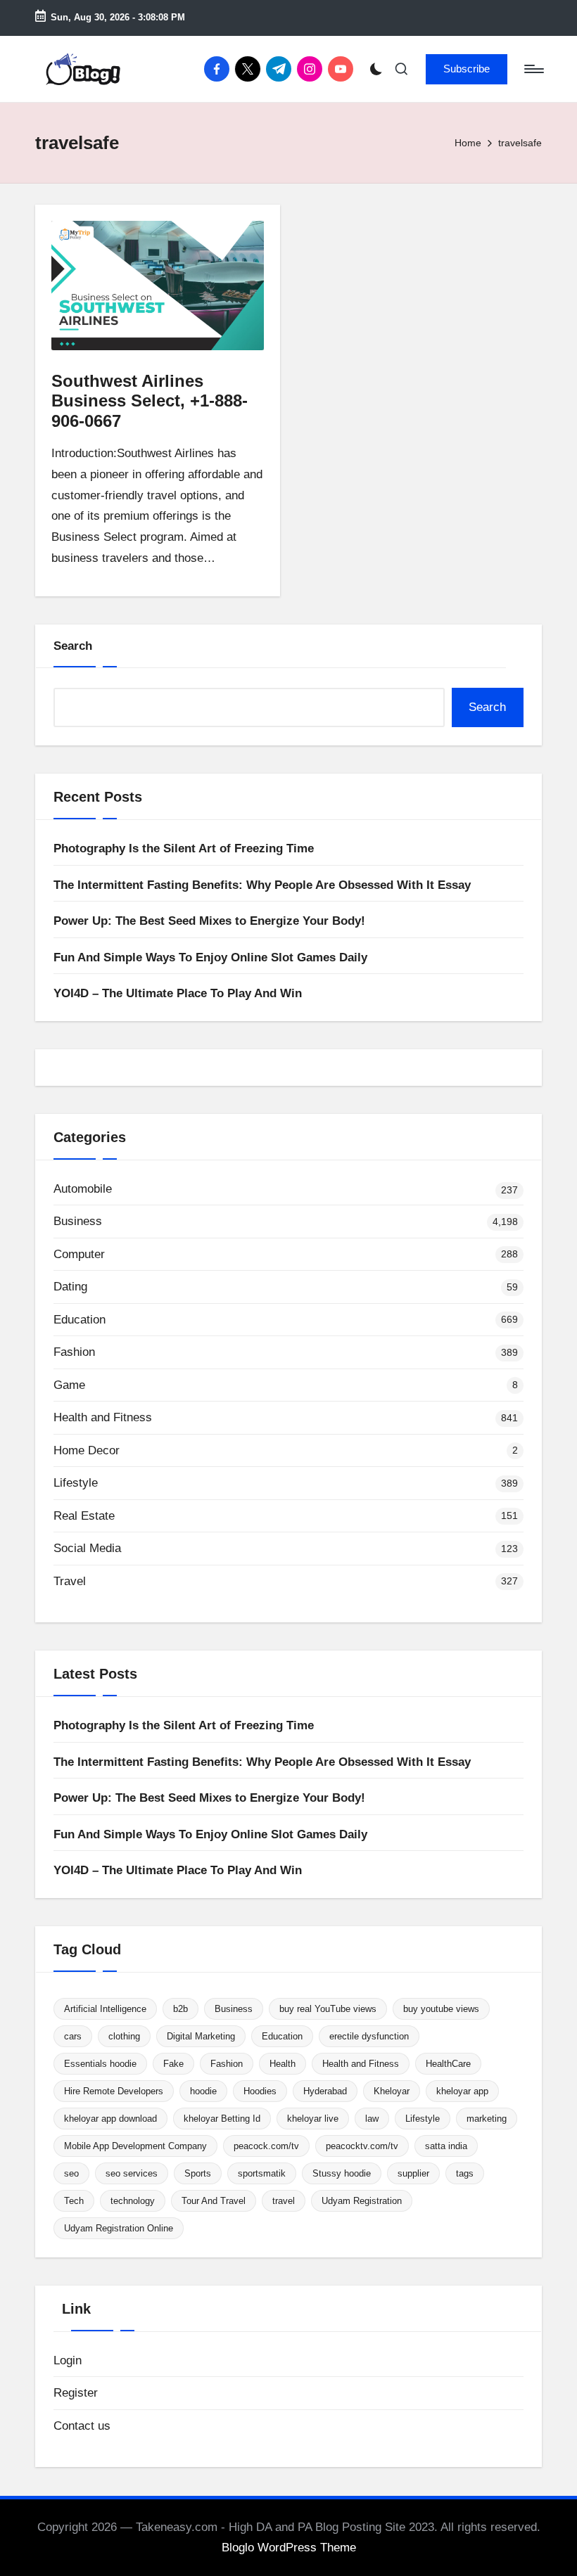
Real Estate (84, 1516)
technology (133, 2201)
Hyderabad (325, 2091)
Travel (70, 1581)
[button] (467, 69)
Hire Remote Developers (114, 2091)
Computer (79, 1254)
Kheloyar (392, 2091)
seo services (132, 2173)
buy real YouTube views (328, 2009)
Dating (70, 1287)
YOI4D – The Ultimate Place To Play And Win (178, 993)
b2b (180, 2009)
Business (78, 1221)
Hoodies (260, 2091)
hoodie (203, 2091)
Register (76, 2393)
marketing (487, 2119)
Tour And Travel (214, 2201)
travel (284, 2201)
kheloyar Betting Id (222, 2119)
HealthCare (448, 2064)
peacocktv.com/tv (362, 2146)
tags (465, 2173)
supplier (413, 2173)
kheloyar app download (110, 2119)
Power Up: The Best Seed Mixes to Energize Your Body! (209, 921)
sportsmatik (262, 2173)
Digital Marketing (201, 2036)
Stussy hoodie (342, 2173)
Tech (74, 2201)
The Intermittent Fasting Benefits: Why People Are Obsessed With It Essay (262, 885)
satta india (446, 2146)
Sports (198, 2173)
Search (73, 646)
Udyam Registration (362, 2201)
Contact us (82, 2426)
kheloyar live (313, 2119)
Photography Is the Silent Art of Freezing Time (184, 848)
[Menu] (533, 69)
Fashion (74, 1352)
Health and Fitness (103, 1417)
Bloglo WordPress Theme (289, 2548)
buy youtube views (441, 2009)
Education (80, 1320)
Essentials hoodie (100, 2064)
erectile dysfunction (369, 2036)
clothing (124, 2036)
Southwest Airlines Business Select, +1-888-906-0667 (150, 401)
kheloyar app (462, 2091)
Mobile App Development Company (135, 2146)
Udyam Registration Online (119, 2228)
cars (73, 2036)
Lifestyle (76, 1483)
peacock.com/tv (266, 2146)
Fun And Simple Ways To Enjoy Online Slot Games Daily (210, 957)
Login (68, 2360)
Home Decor (87, 1450)
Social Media (87, 1548)
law (372, 2119)
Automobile (83, 1189)
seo (71, 2173)
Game (69, 1385)
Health (283, 2064)
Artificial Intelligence (105, 2009)
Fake (173, 2064)
